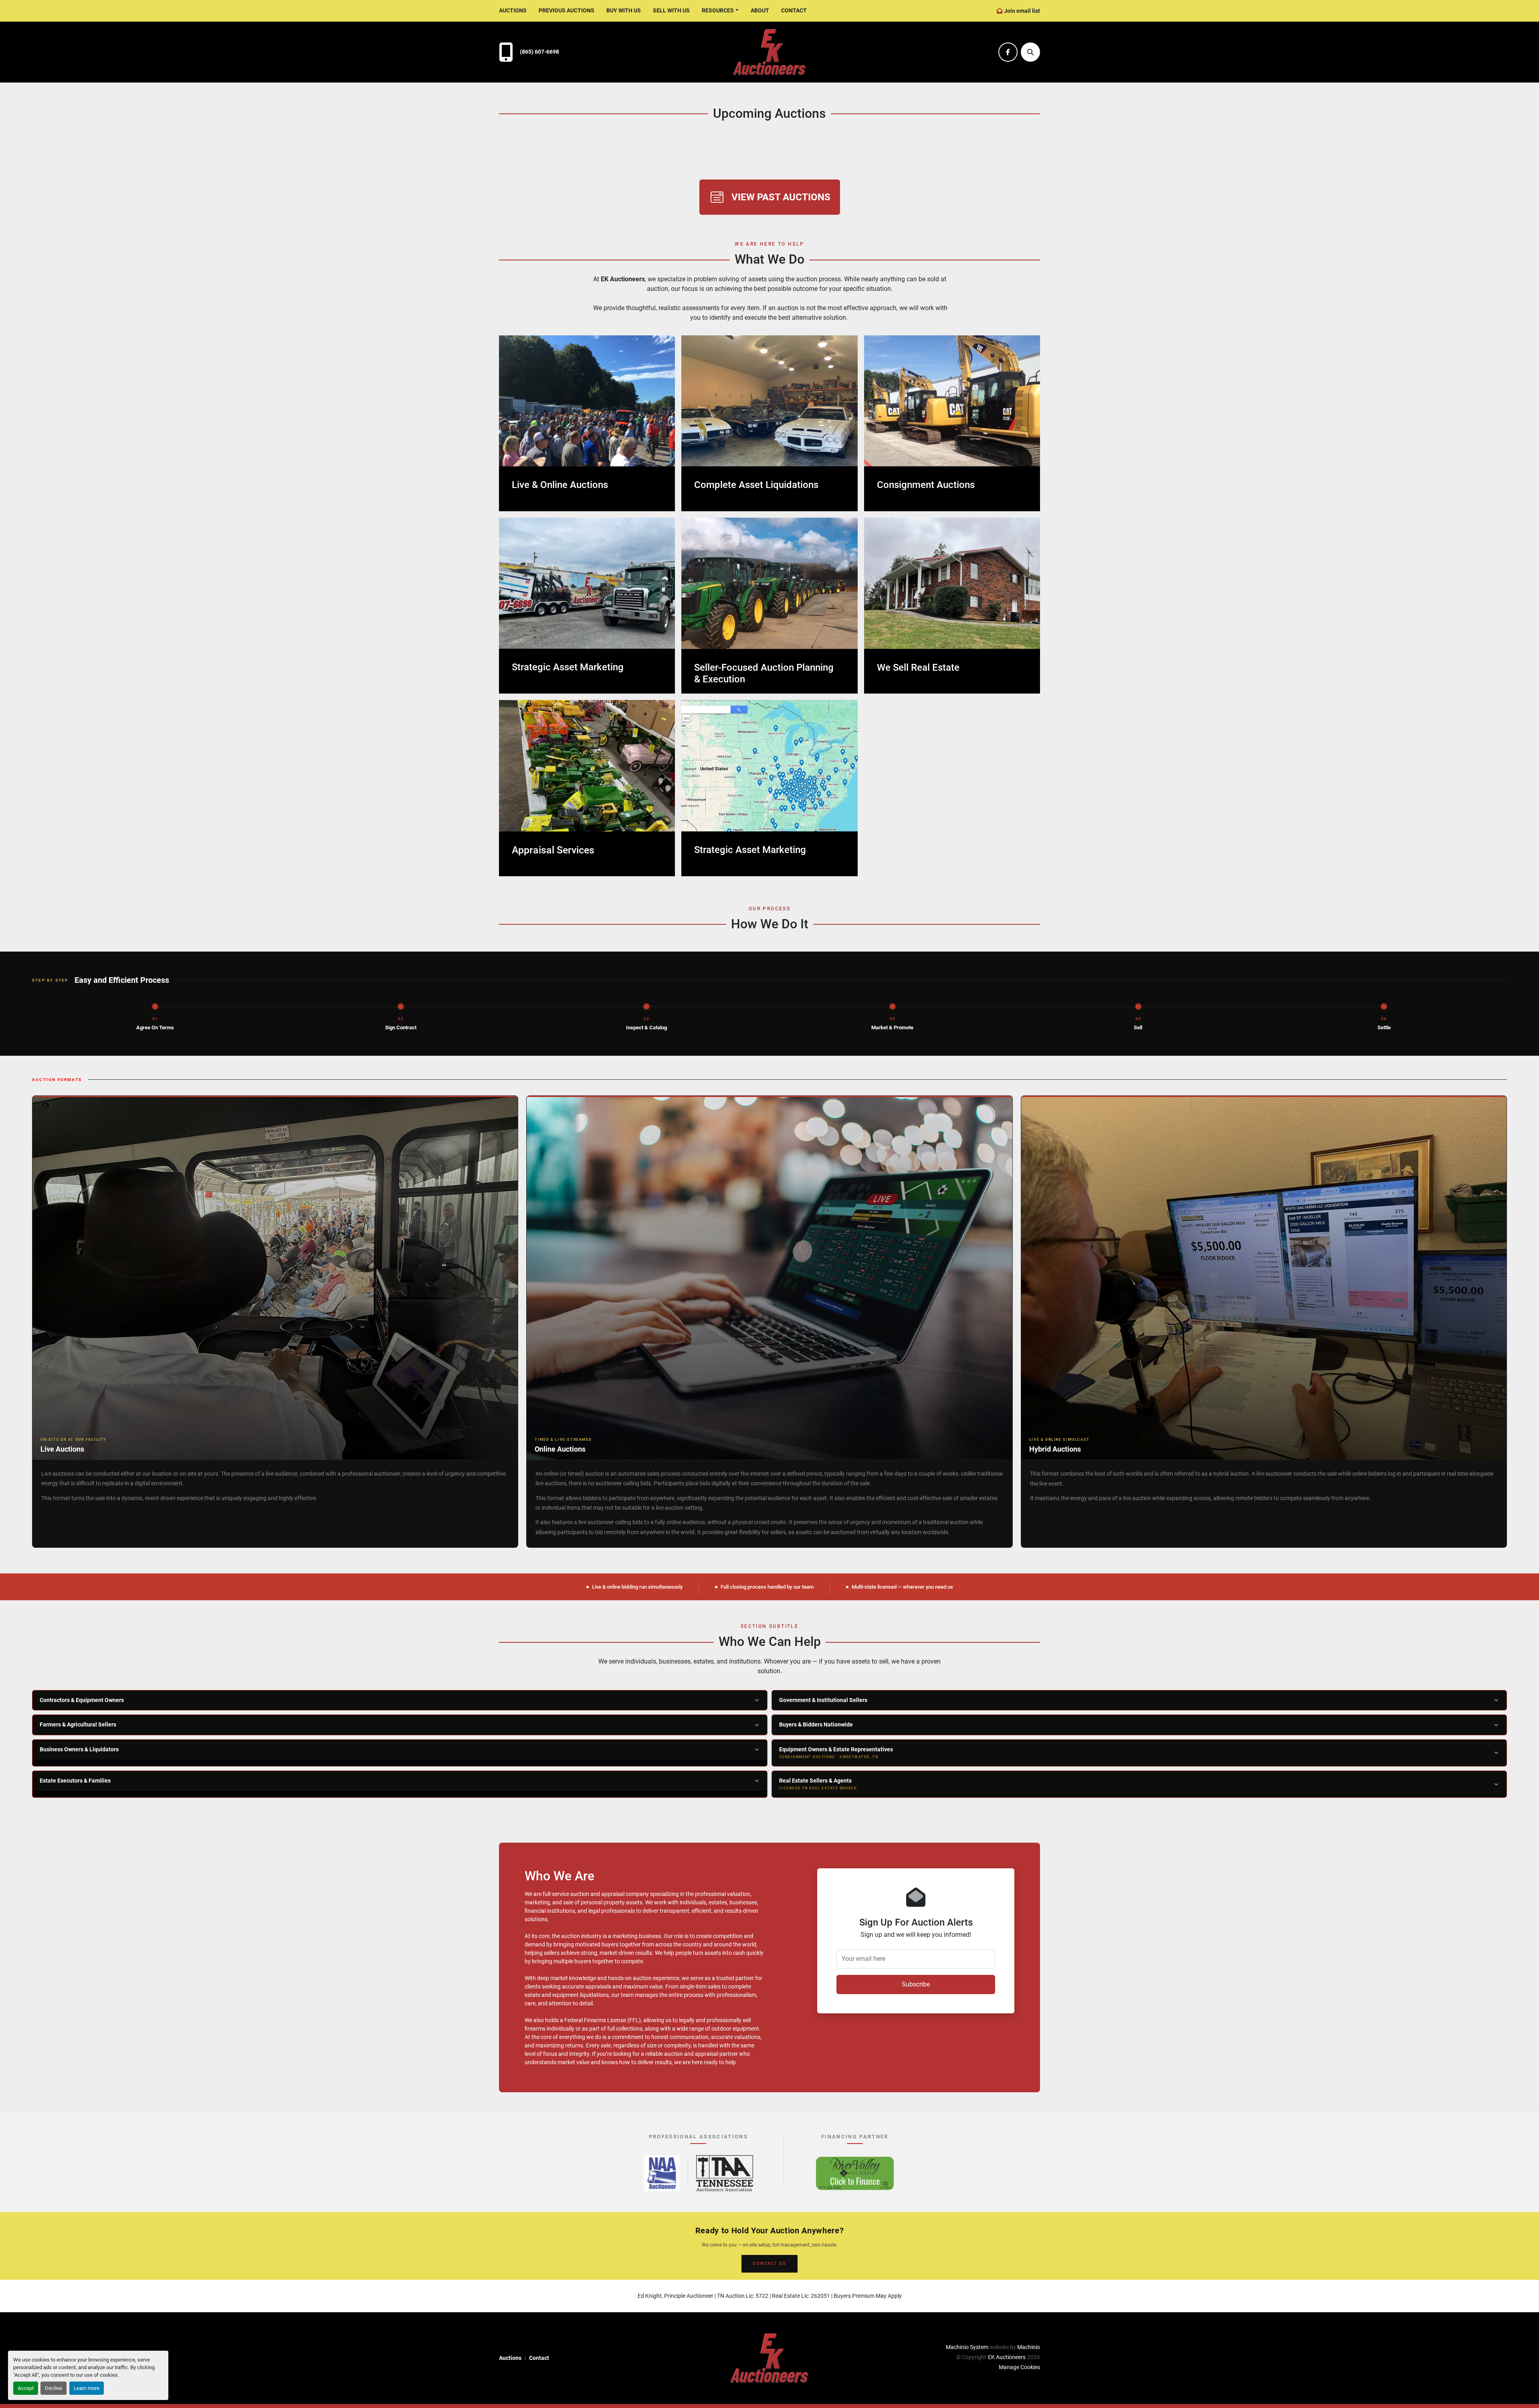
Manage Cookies (1019, 2367)
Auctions (513, 10)
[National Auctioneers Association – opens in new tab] (662, 2173)
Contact (794, 10)
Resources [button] (718, 10)
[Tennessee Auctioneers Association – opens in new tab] (725, 2173)
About (760, 10)
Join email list (1022, 11)
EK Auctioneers (1007, 2357)
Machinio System (967, 2347)
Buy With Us (624, 10)
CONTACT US (769, 2264)
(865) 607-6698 (539, 52)
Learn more (87, 2388)
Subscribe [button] (916, 1984)
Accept (26, 2388)
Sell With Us (671, 10)
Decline (54, 2388)
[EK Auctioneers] (769, 2358)
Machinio (1029, 2347)
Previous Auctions (567, 10)
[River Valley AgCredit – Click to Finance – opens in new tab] (855, 2173)
